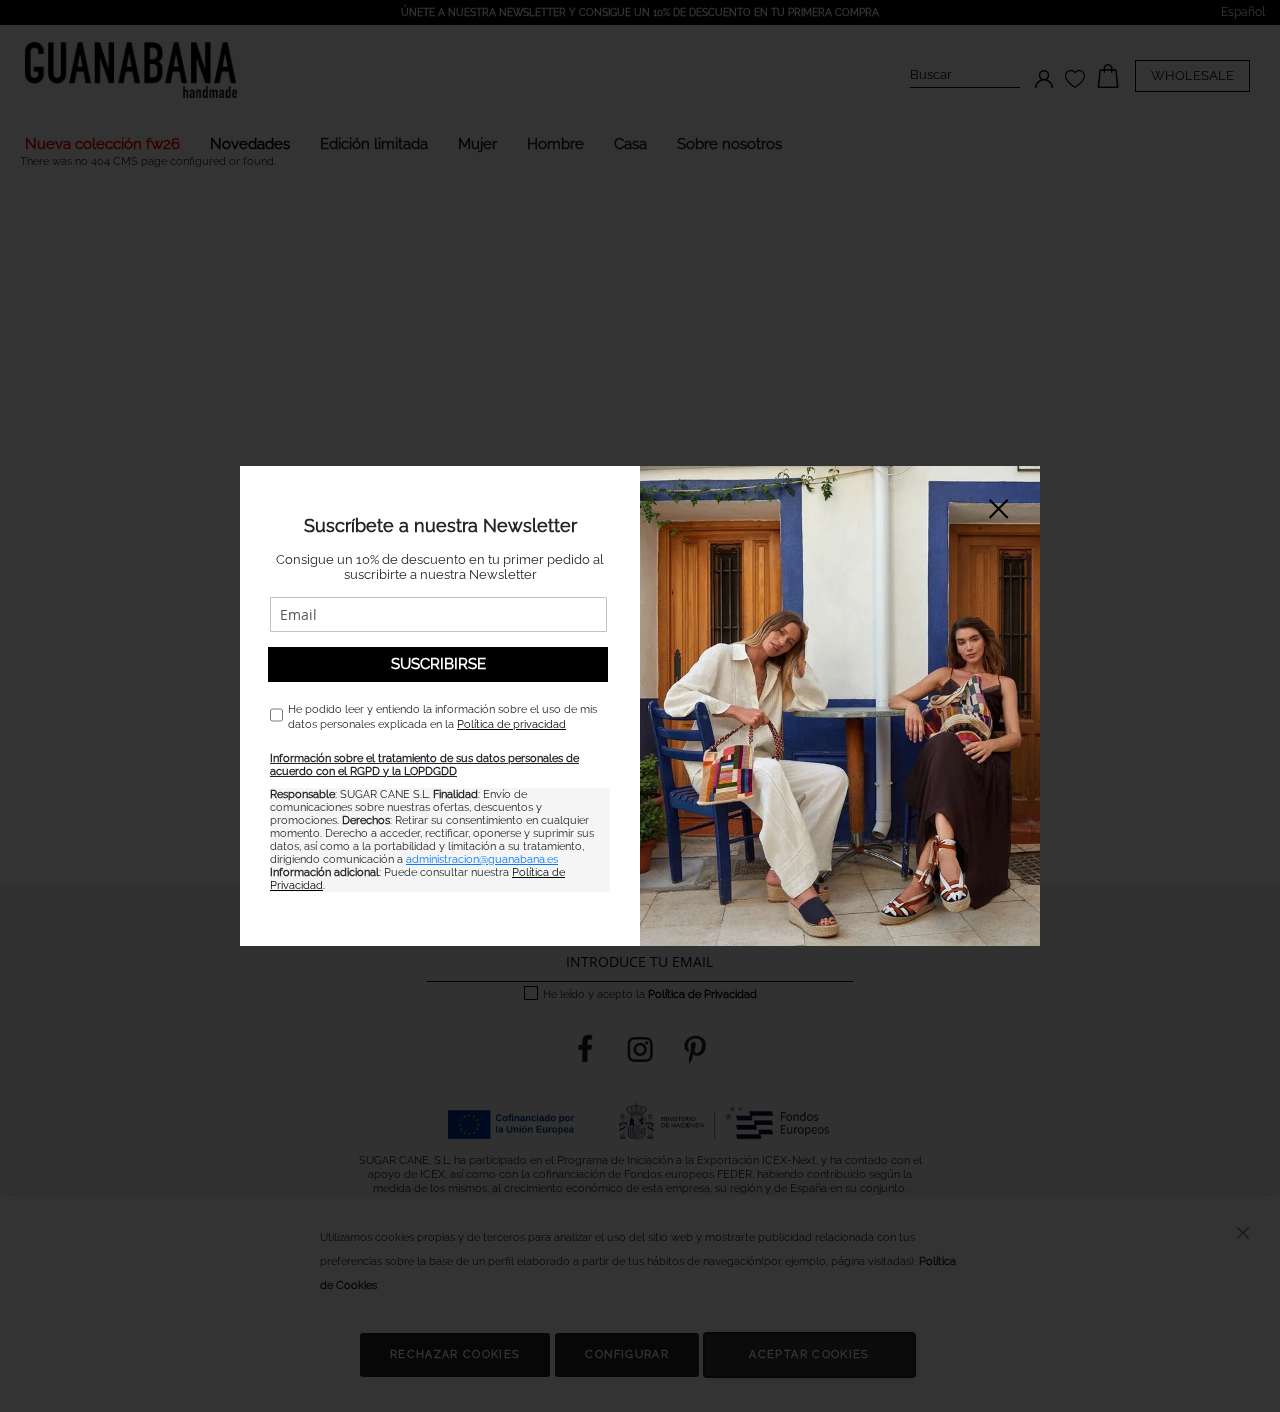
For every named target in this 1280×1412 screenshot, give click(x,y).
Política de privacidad (511, 724)
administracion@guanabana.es (482, 859)
